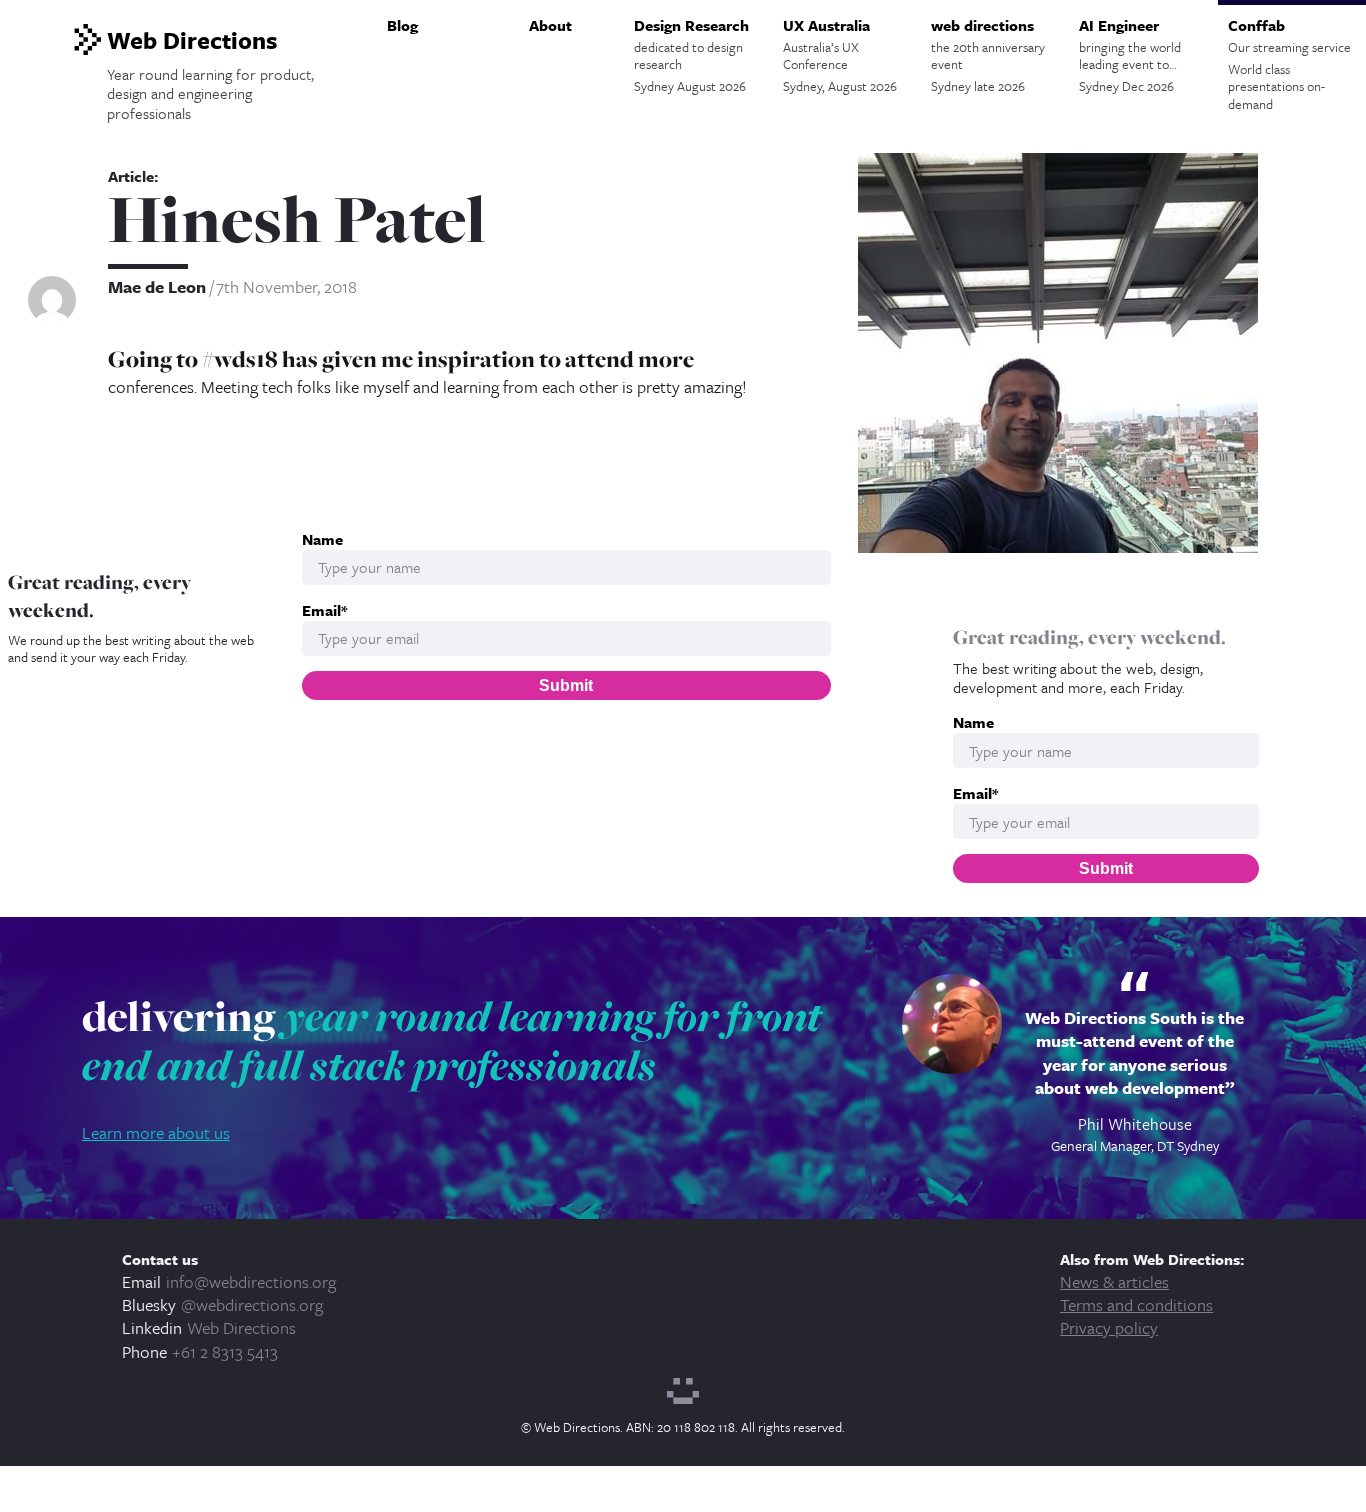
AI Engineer (1130, 55)
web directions (988, 55)
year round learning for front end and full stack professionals (452, 1041)
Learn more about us (156, 1132)
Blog (402, 25)
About (550, 25)
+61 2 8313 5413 (225, 1351)
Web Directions (241, 1327)
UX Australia (840, 55)
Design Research (691, 55)
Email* (975, 793)
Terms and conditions (1136, 1304)
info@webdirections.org (251, 1281)
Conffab (1289, 64)
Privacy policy (1109, 1327)
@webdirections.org (252, 1304)
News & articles (1114, 1281)
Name (973, 722)
